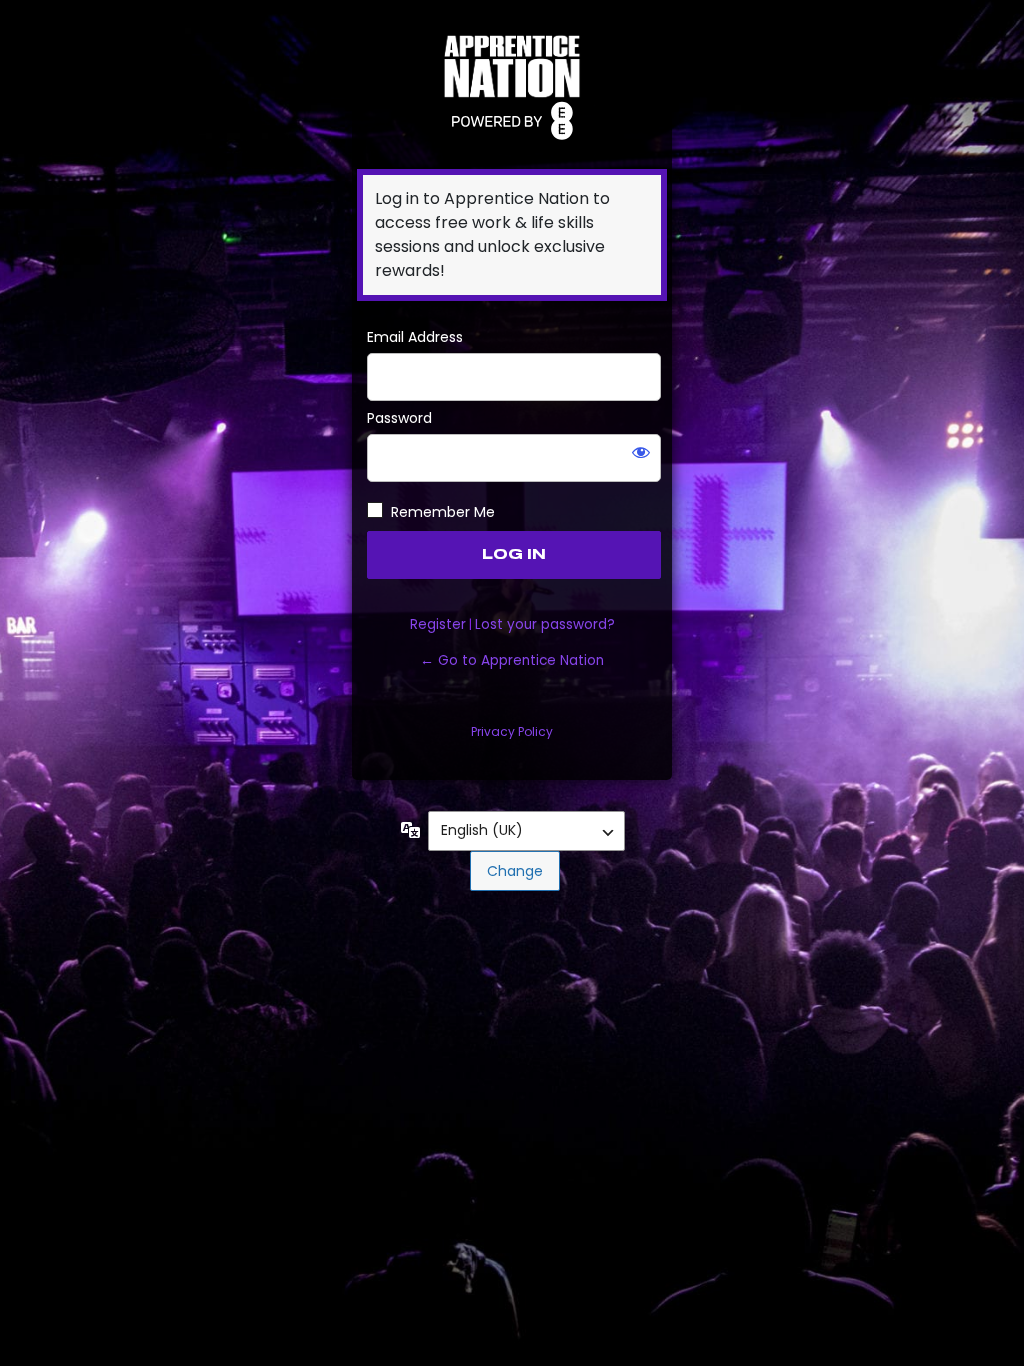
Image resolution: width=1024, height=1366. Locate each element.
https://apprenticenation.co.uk (512, 85)
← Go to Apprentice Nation (512, 660)
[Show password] (641, 452)
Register (438, 624)
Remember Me (443, 512)
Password (399, 418)
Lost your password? (545, 624)
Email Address (415, 337)
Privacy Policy (512, 731)
